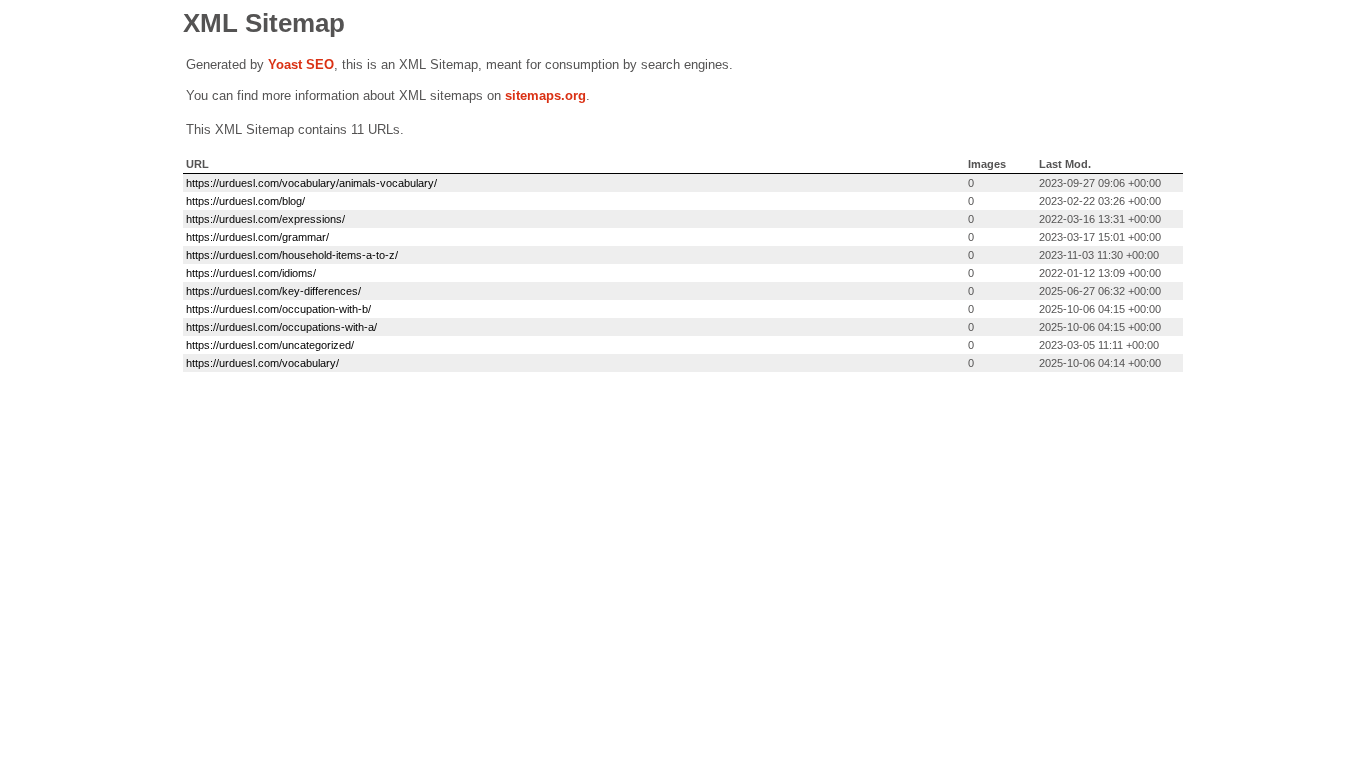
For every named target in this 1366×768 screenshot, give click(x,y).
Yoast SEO (301, 64)
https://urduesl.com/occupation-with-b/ (278, 309)
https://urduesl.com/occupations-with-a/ (281, 327)
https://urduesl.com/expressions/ (265, 219)
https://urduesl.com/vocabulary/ (262, 363)
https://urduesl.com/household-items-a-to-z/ (292, 255)
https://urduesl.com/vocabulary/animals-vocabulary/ (311, 183)
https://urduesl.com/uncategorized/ (270, 345)
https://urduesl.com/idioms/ (251, 273)
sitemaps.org (545, 95)
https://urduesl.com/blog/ (245, 201)
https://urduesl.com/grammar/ (257, 237)
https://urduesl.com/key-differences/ (273, 291)
